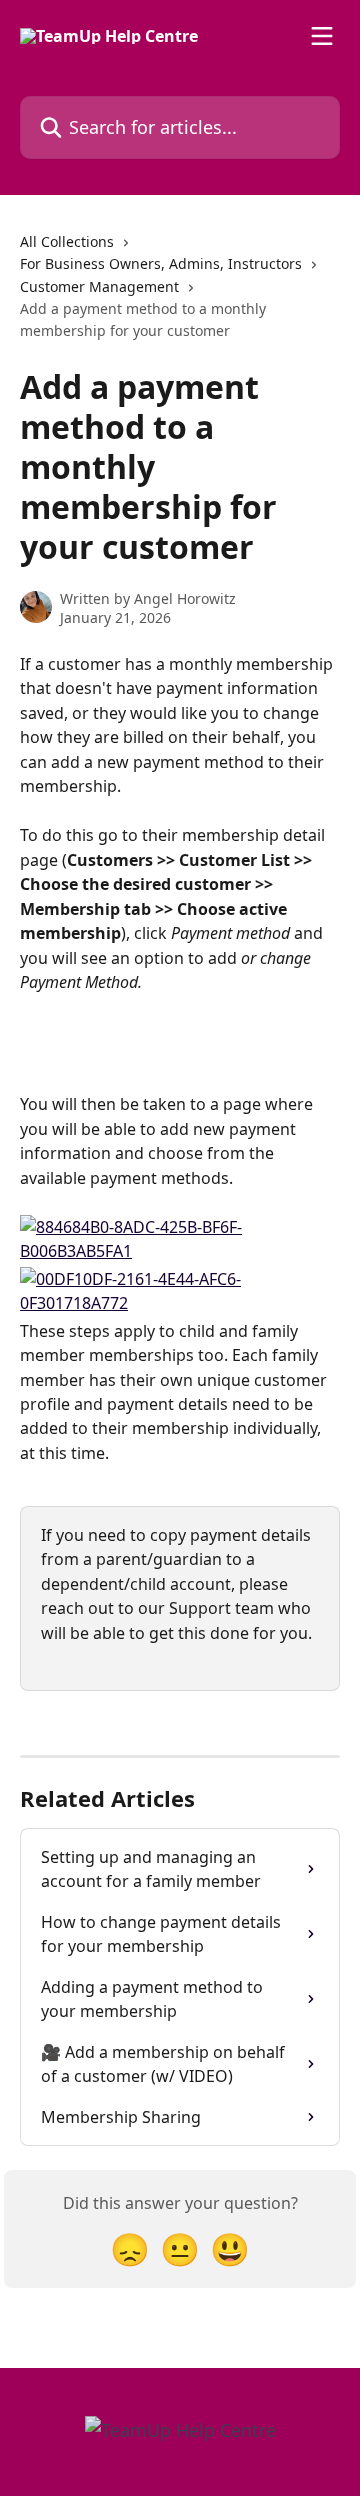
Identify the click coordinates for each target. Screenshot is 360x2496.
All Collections (67, 241)
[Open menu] (322, 36)
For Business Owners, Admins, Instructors (161, 263)
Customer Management (99, 286)
